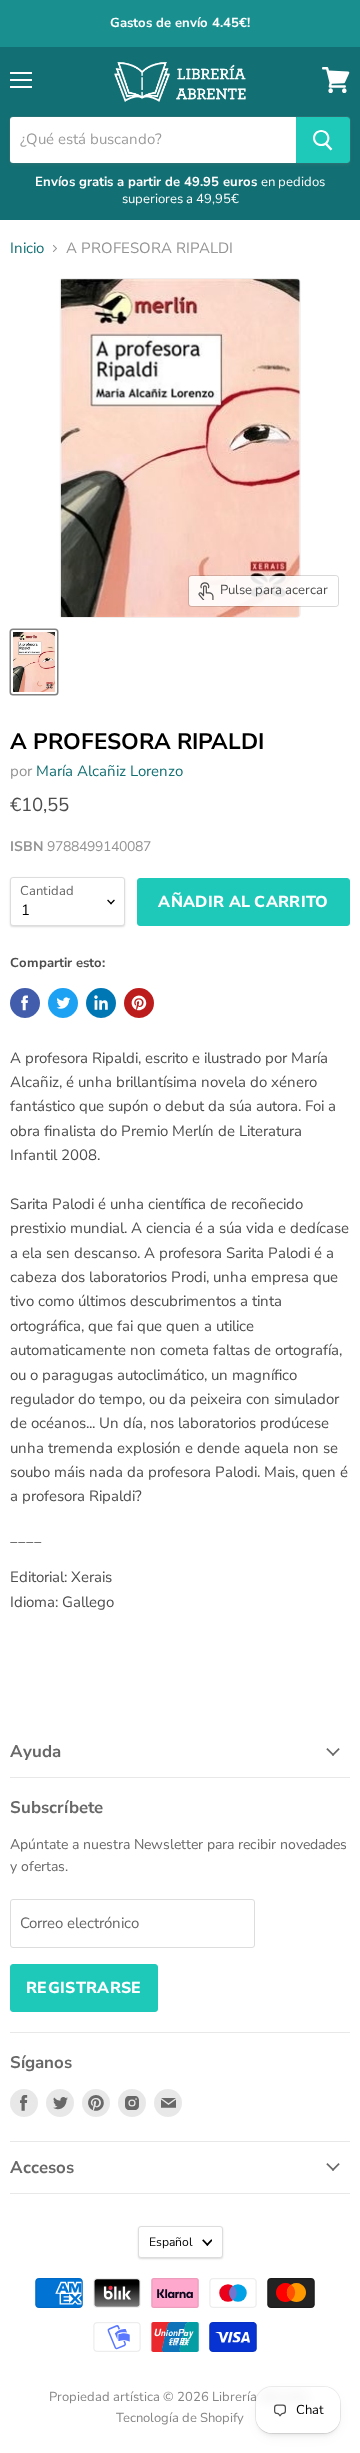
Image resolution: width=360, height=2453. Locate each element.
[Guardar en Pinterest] (139, 1003)
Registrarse (84, 1988)
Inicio (27, 248)
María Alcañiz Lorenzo (109, 771)
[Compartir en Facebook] (25, 1003)
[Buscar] (323, 140)
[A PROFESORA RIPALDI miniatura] (34, 662)
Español (171, 2242)
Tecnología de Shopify (180, 2418)
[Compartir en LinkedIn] (101, 1003)
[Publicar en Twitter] (63, 1003)
